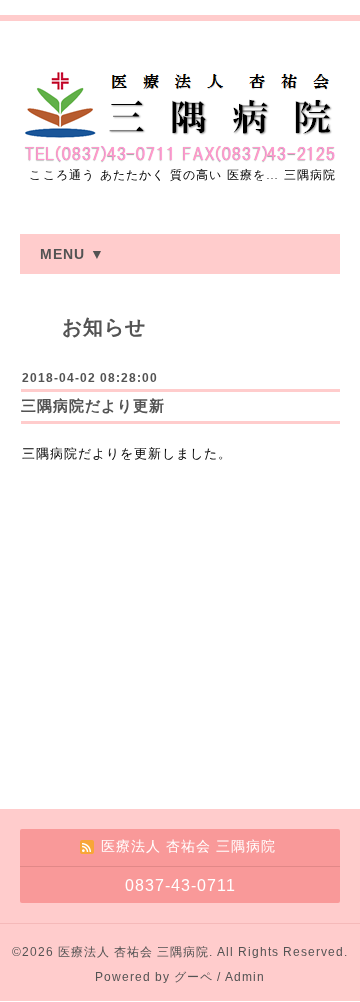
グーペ (193, 977)
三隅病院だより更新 (93, 405)
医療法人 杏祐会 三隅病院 (133, 952)
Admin (245, 977)
